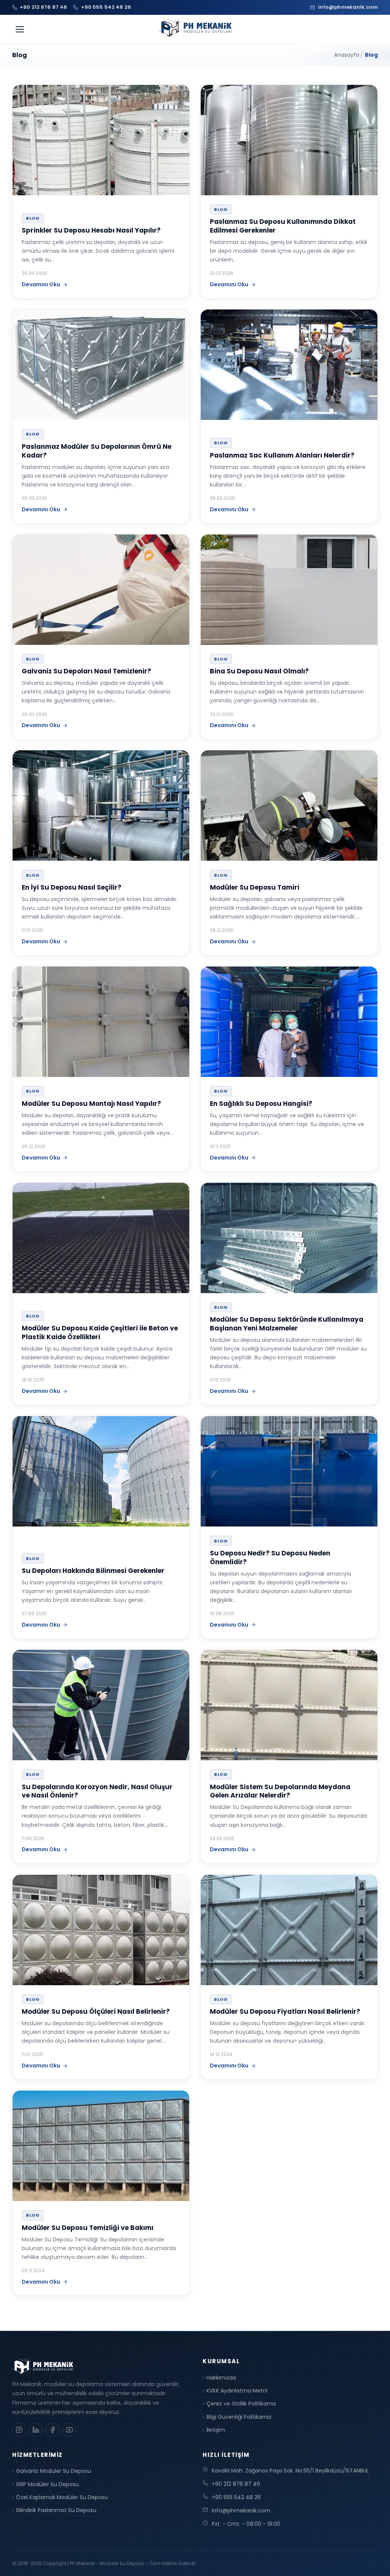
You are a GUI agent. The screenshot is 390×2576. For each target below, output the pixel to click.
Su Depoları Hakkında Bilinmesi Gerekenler (93, 1571)
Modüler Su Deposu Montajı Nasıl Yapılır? (91, 1104)
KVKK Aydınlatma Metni (237, 2391)
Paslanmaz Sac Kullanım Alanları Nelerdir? (282, 455)
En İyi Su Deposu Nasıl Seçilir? (72, 887)
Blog (33, 218)
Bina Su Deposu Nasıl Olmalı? (259, 671)
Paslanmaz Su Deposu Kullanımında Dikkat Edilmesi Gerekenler (283, 226)
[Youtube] (69, 2430)
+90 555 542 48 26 (236, 2497)
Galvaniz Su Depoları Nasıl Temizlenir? (86, 671)
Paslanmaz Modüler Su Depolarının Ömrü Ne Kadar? (97, 451)
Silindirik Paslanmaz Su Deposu (56, 2510)
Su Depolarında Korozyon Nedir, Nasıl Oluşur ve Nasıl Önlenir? (97, 1791)
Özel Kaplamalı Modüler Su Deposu (62, 2497)
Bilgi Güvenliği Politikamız (239, 2417)
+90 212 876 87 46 (236, 2484)
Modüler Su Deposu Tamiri (255, 887)
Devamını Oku (41, 284)
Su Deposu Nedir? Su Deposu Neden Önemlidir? (270, 1558)
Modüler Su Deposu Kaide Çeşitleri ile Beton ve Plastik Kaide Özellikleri (100, 1333)
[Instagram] (19, 2430)
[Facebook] (53, 2430)
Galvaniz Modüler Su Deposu (54, 2471)
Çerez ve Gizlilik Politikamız (241, 2404)
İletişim (216, 2430)
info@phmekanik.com (241, 2511)
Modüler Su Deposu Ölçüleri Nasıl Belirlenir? (96, 2011)
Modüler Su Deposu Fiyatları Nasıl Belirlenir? (285, 2011)
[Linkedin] (36, 2430)
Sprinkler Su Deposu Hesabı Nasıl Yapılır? (91, 230)
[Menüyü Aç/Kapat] (20, 29)
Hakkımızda (221, 2378)
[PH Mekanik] (195, 28)
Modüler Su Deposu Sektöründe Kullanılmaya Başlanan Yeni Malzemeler (287, 1324)
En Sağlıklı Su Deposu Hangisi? (261, 1104)
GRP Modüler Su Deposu (47, 2484)
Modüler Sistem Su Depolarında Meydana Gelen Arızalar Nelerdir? (280, 1791)
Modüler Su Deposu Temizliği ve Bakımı (88, 2228)
